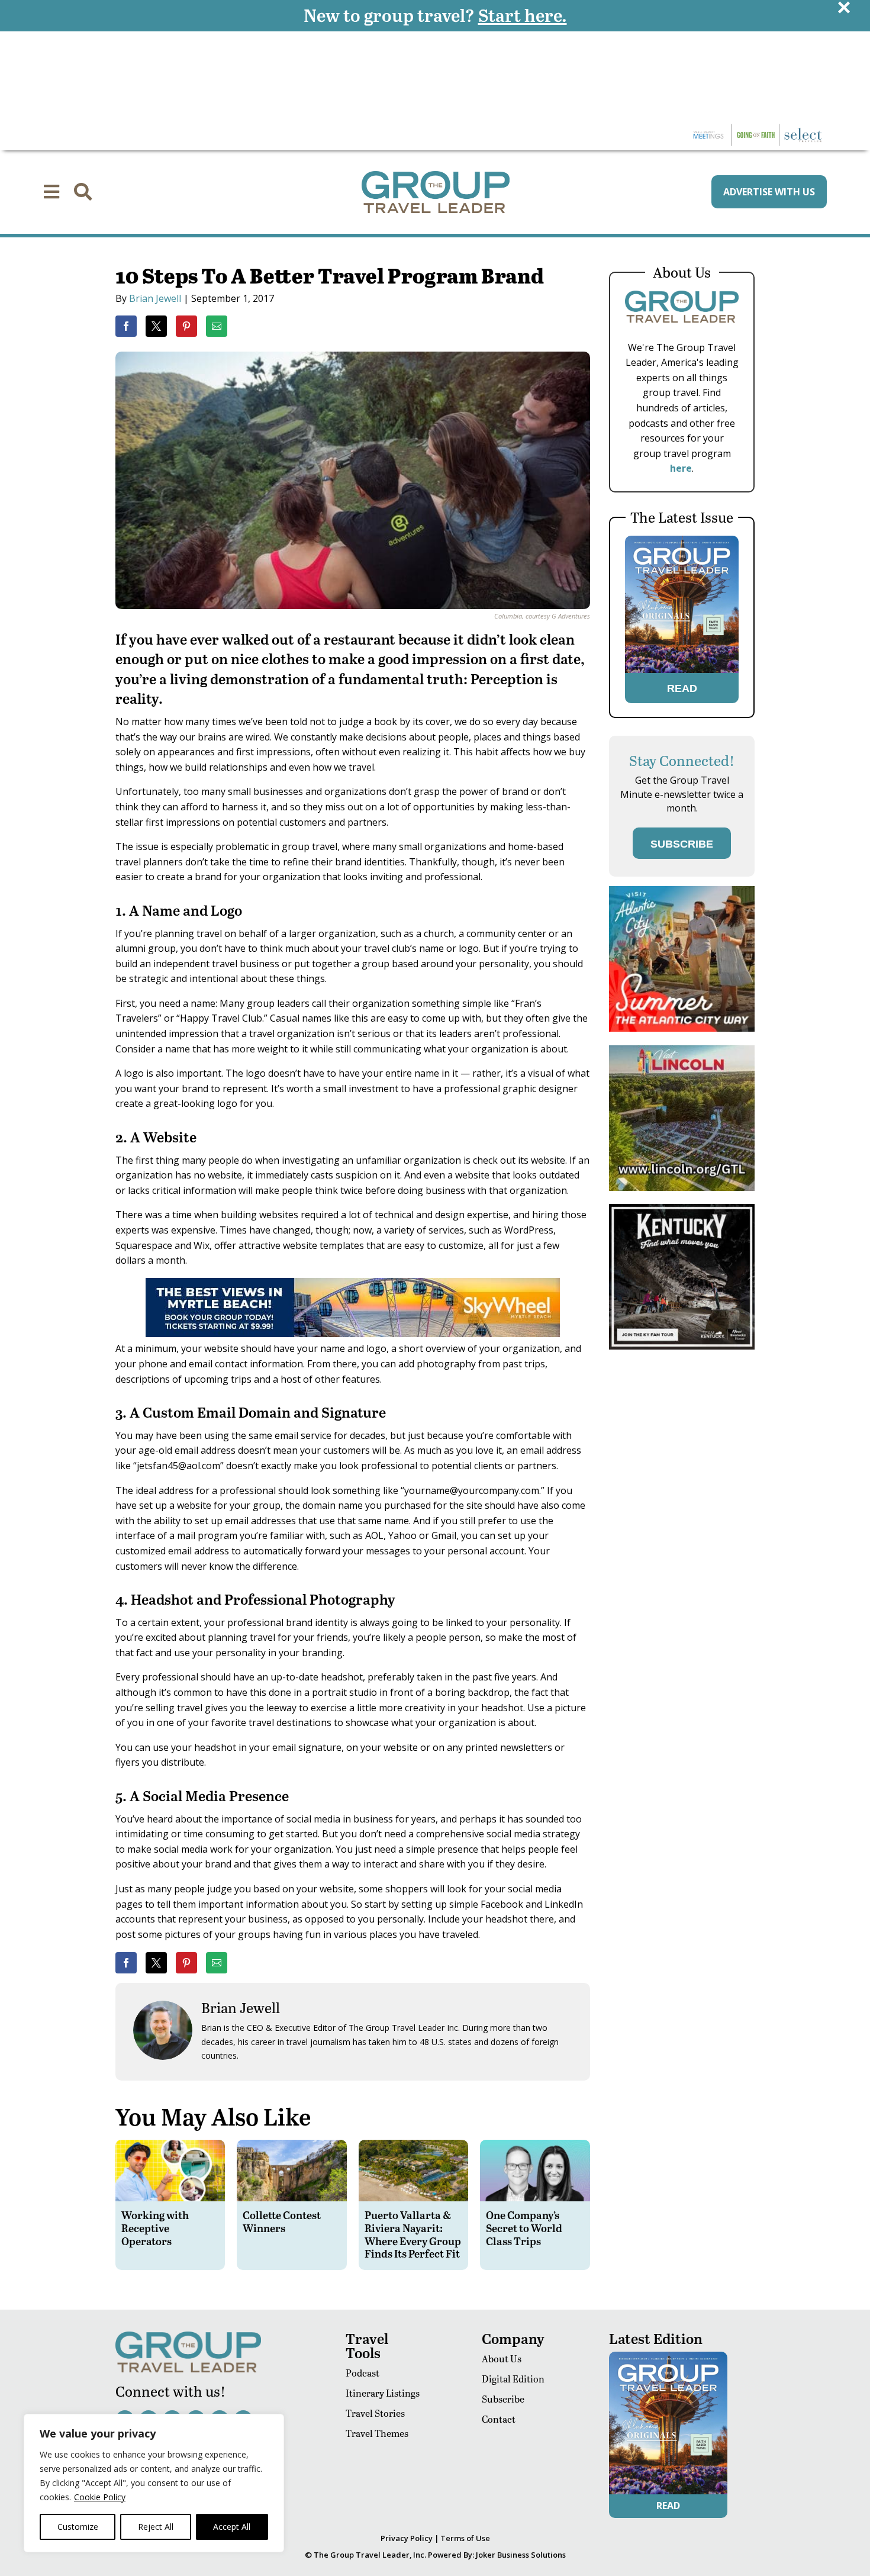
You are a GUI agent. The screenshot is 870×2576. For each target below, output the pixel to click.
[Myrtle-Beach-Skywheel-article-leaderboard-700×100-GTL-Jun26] (353, 1334)
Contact (499, 2419)
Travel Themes (377, 2433)
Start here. (523, 15)
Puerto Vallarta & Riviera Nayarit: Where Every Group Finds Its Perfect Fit (413, 2234)
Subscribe (503, 2399)
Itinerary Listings (383, 2393)
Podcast (362, 2373)
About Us (502, 2358)
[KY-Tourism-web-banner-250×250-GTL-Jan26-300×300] (682, 1346)
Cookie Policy (100, 2497)
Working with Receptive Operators (155, 2227)
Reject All (156, 2527)
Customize (78, 2527)
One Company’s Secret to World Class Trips (524, 2227)
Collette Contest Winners (282, 2221)
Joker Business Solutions (521, 2555)
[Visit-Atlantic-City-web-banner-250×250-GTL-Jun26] (682, 1028)
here (681, 468)
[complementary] (154, 2483)
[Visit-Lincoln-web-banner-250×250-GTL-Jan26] (682, 1188)
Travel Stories (375, 2413)
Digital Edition (513, 2379)
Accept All (232, 2527)
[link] (126, 326)
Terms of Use (465, 2538)
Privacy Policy (407, 2538)
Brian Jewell (155, 298)
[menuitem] (51, 192)
